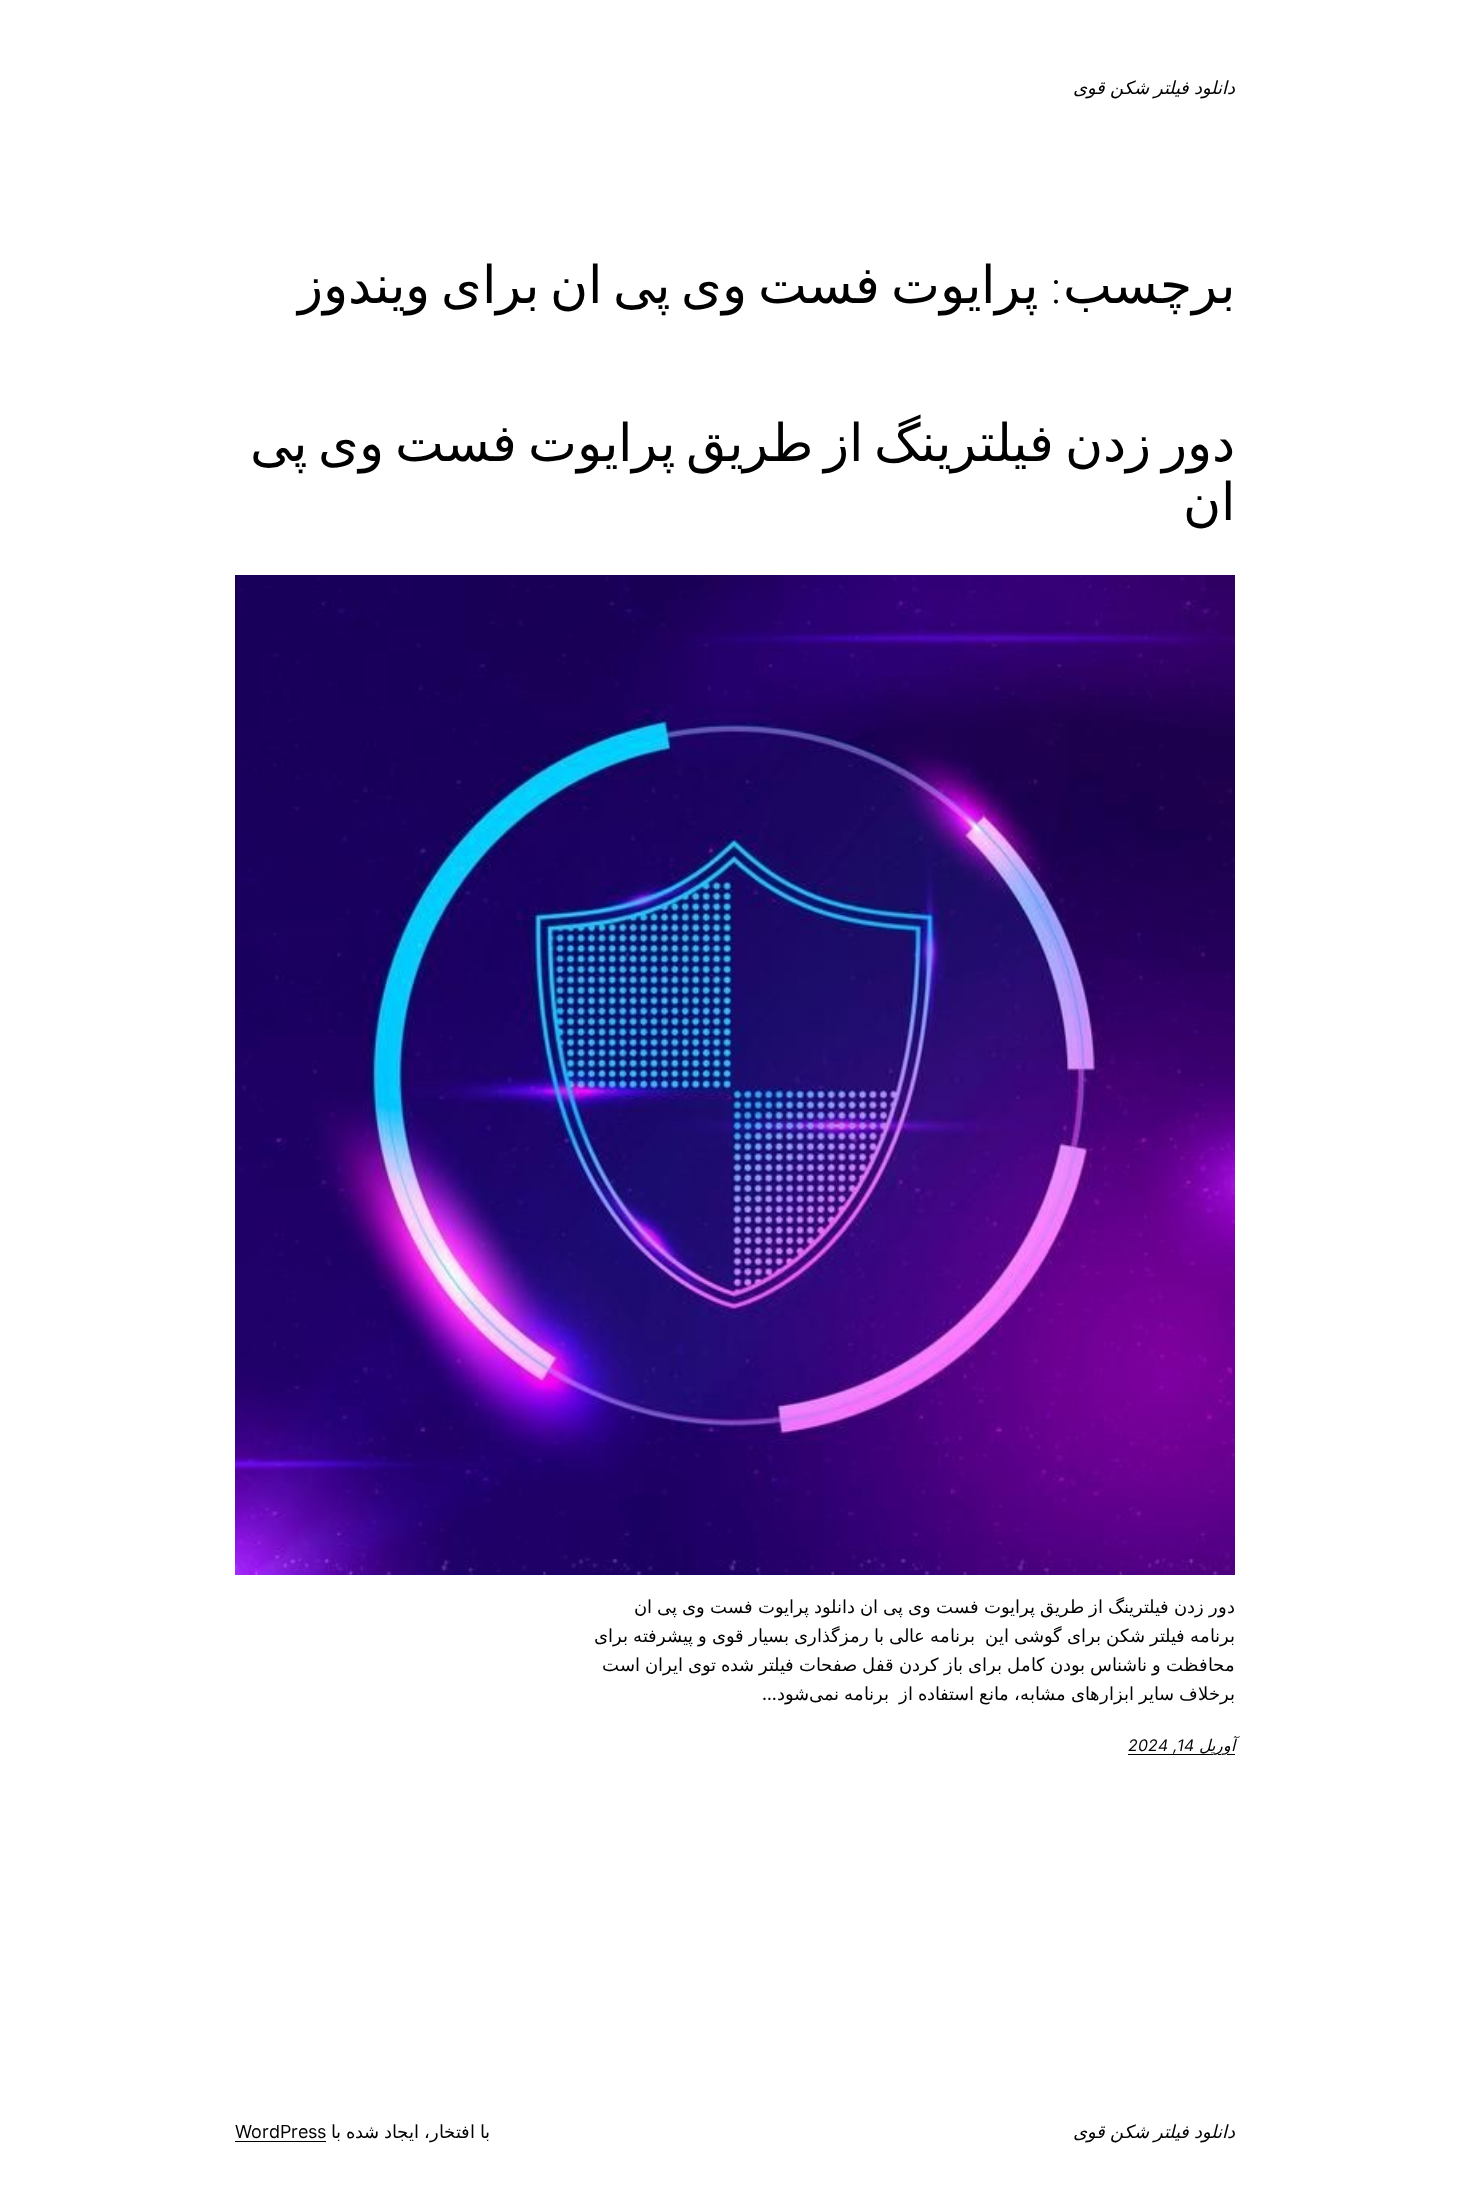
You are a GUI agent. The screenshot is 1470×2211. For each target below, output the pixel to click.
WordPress (280, 2131)
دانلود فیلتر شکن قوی (1154, 87)
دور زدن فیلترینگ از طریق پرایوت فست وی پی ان (742, 473)
